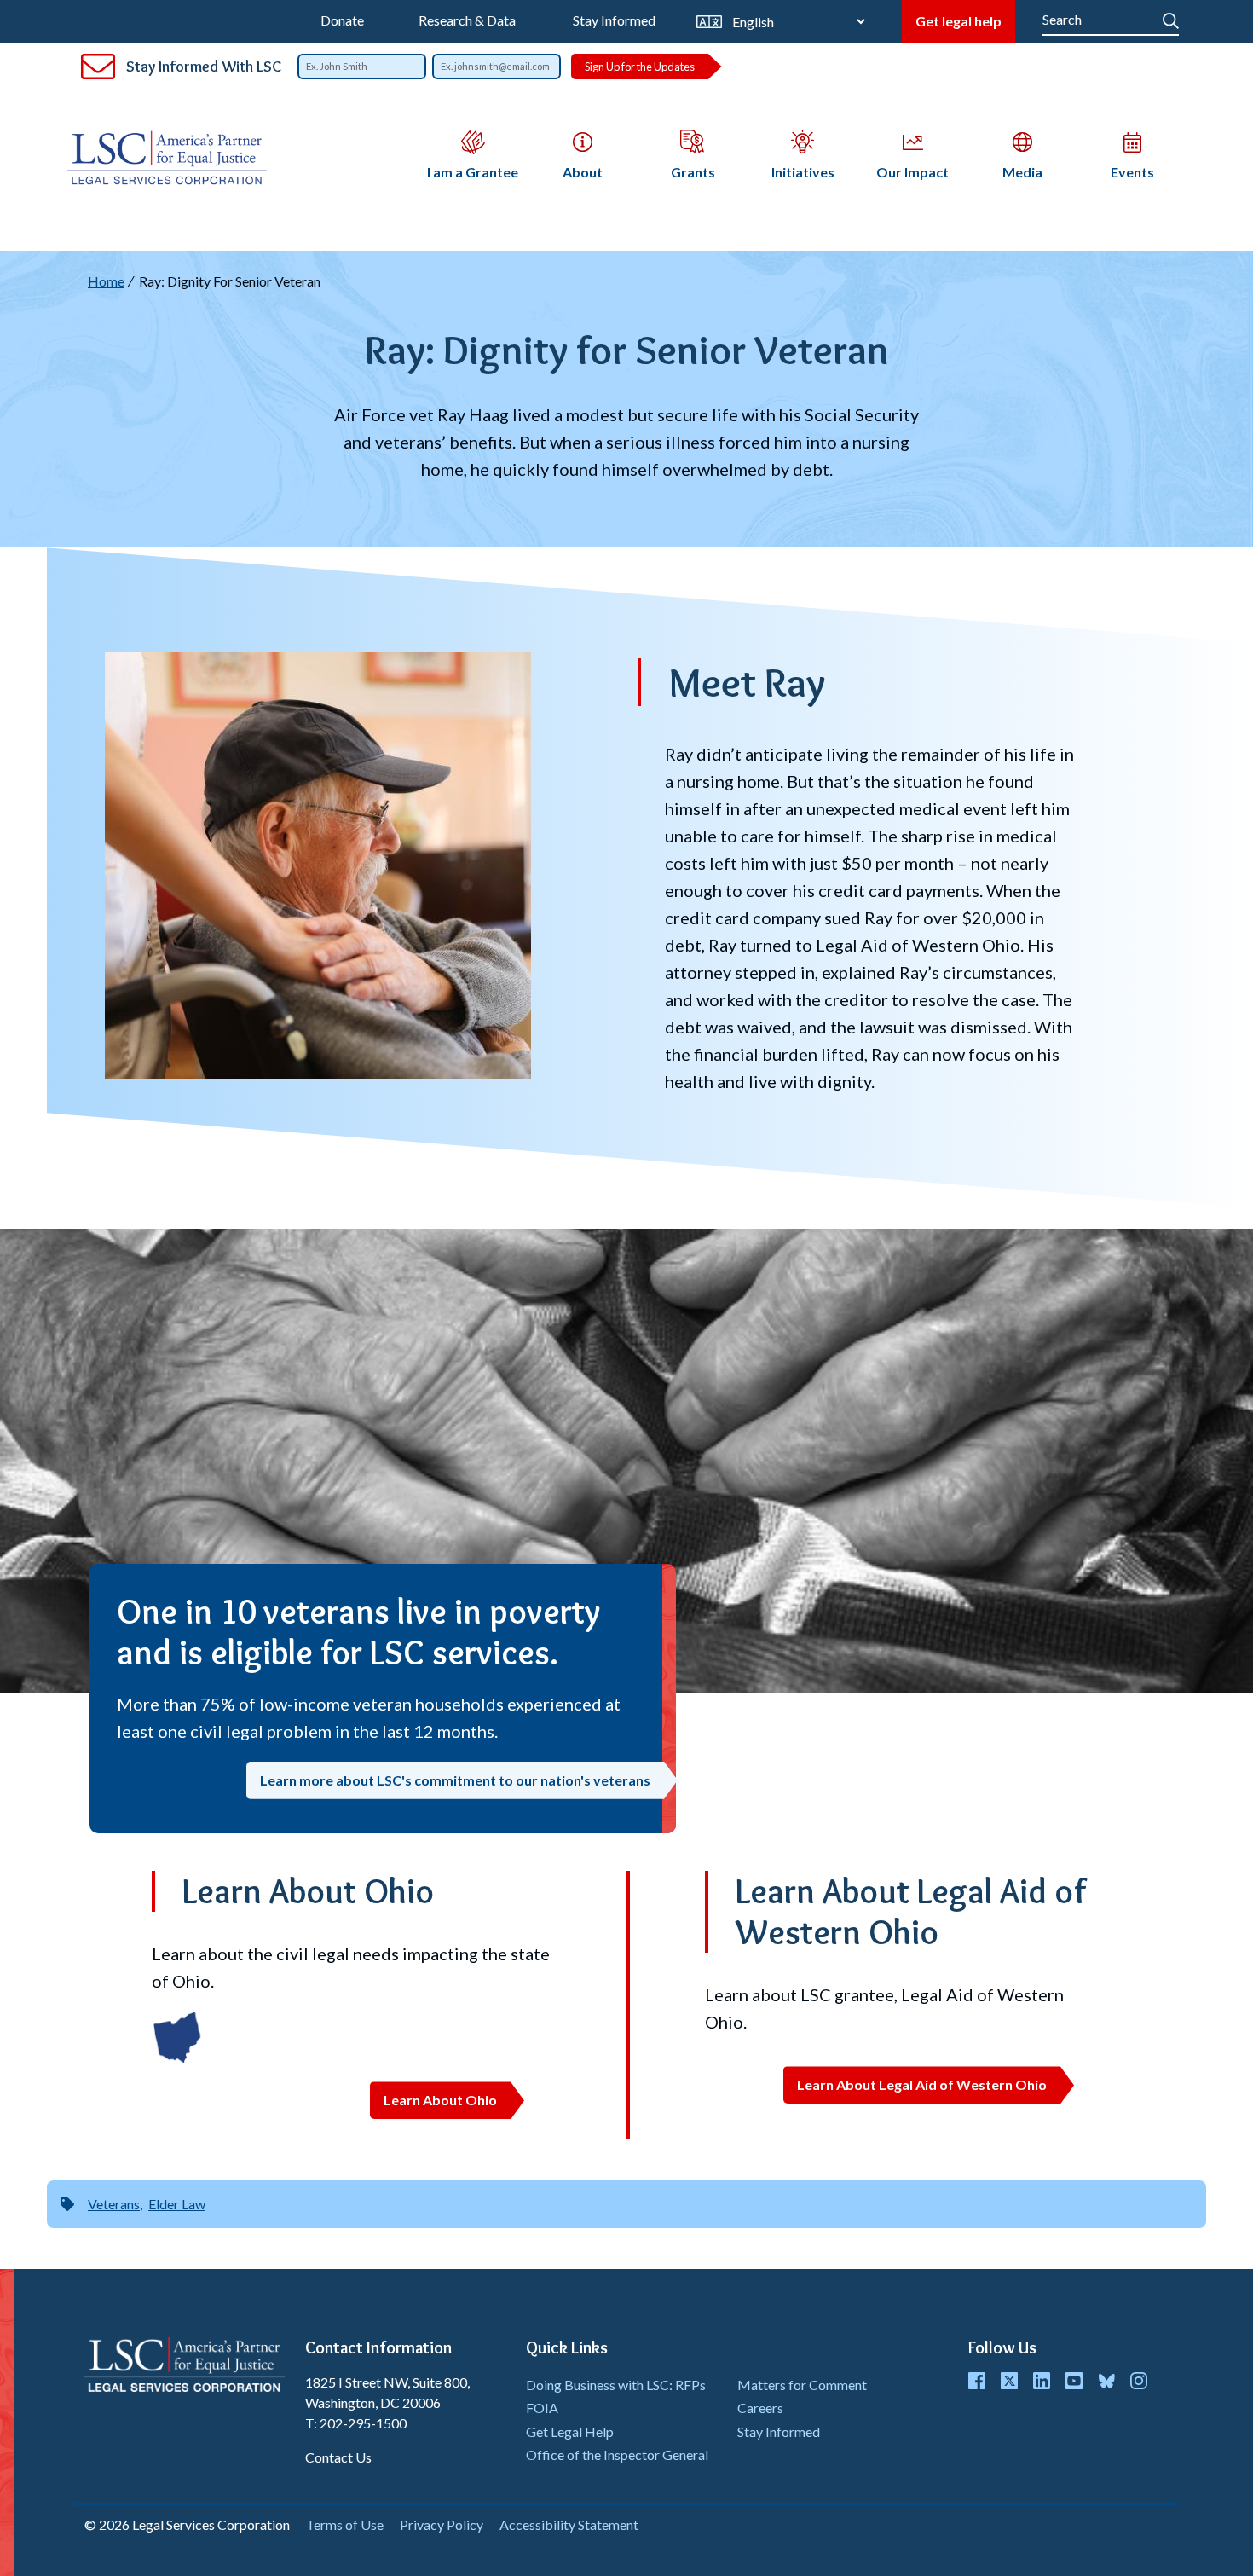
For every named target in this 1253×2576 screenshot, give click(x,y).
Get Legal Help (570, 2431)
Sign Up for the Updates (640, 67)
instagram (1139, 2381)
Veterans (114, 2204)
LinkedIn (1042, 2381)
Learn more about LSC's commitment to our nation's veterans (455, 1780)
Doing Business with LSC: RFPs (616, 2385)
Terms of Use (345, 2524)
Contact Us (338, 2457)
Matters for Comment (802, 2385)
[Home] (174, 158)
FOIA (542, 2408)
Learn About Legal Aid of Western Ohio (922, 2084)
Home (106, 281)
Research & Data (467, 20)
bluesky (1106, 2381)
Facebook (977, 2381)
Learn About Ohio (440, 2100)
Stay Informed (614, 20)
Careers (760, 2408)
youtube (1074, 2381)
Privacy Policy (442, 2524)
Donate (342, 20)
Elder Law (177, 2204)
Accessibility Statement (569, 2524)
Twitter (1009, 2381)
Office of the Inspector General (617, 2454)
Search (1171, 17)
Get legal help (959, 21)
